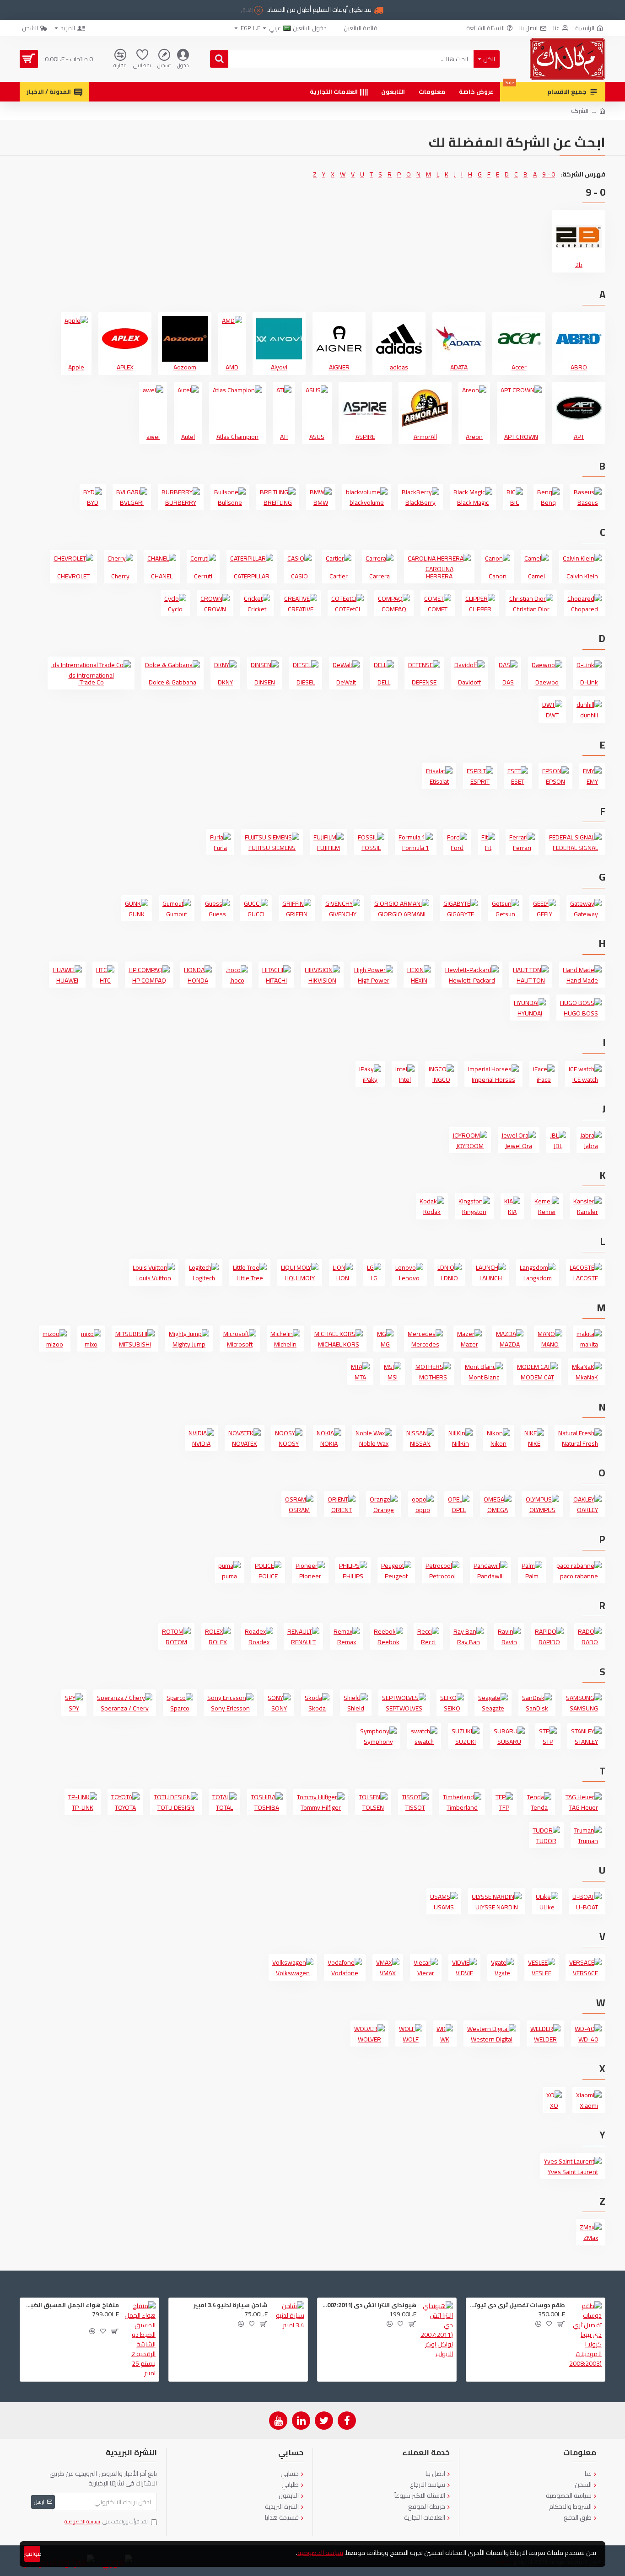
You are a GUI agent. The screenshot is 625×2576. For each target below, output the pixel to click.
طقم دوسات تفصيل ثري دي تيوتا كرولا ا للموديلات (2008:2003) (517, 2305)
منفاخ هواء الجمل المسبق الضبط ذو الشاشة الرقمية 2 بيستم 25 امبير (71, 2305)
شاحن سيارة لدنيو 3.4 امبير (231, 2305)
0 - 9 (549, 174)
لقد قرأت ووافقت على (106, 2522)
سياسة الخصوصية (320, 2553)
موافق (32, 2554)
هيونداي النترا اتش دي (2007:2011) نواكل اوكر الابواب (369, 2305)
